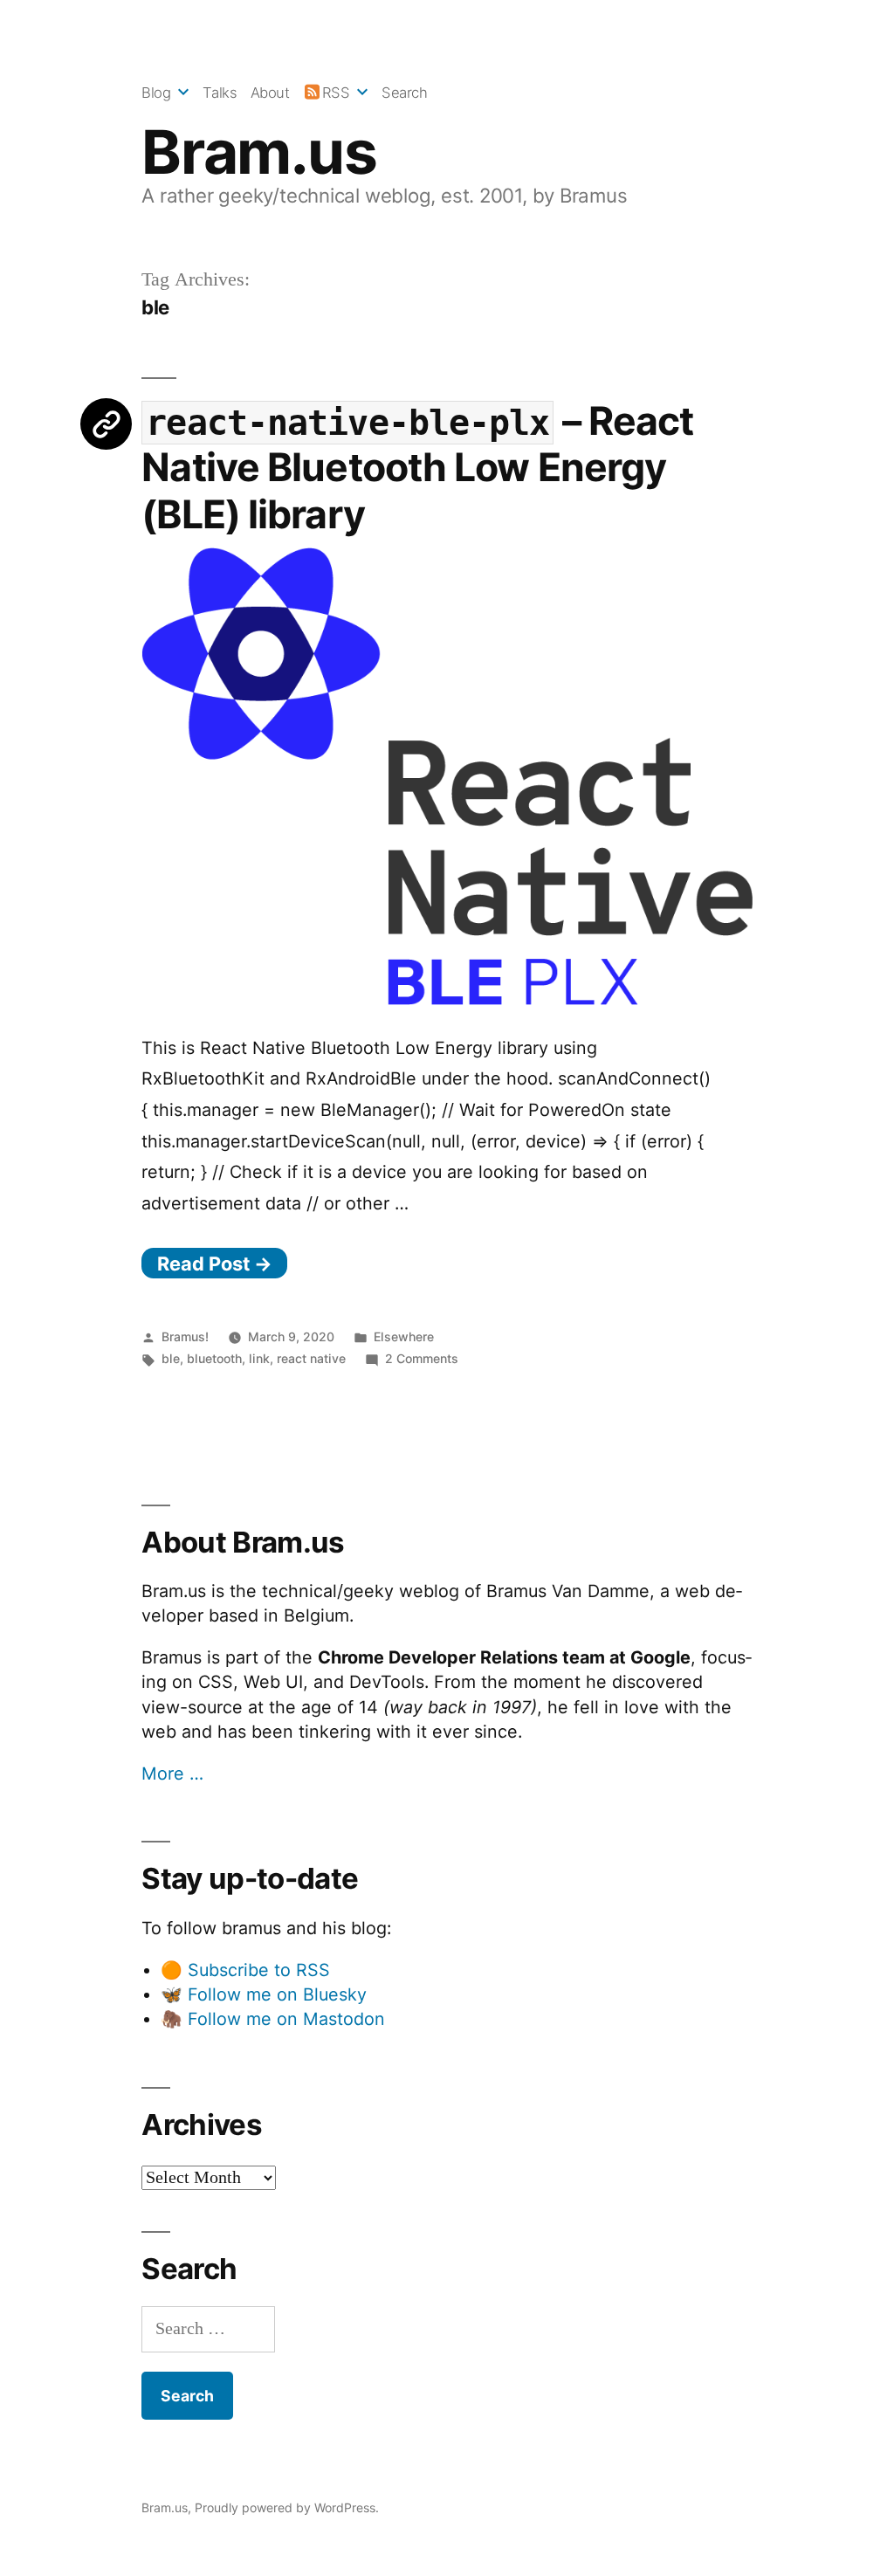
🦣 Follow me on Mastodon (273, 2019)
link (259, 1358)
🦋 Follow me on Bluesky (264, 1994)
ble (171, 1358)
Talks (220, 93)
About (270, 93)
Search (404, 93)
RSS (336, 93)
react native (311, 1358)
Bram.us (259, 152)
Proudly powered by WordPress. (287, 2507)
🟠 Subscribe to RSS (245, 1970)
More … (172, 1774)
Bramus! (185, 1336)
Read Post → (215, 1264)
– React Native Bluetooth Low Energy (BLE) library (417, 468)
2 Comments (422, 1358)
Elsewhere (404, 1336)
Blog (156, 93)
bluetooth (214, 1358)
